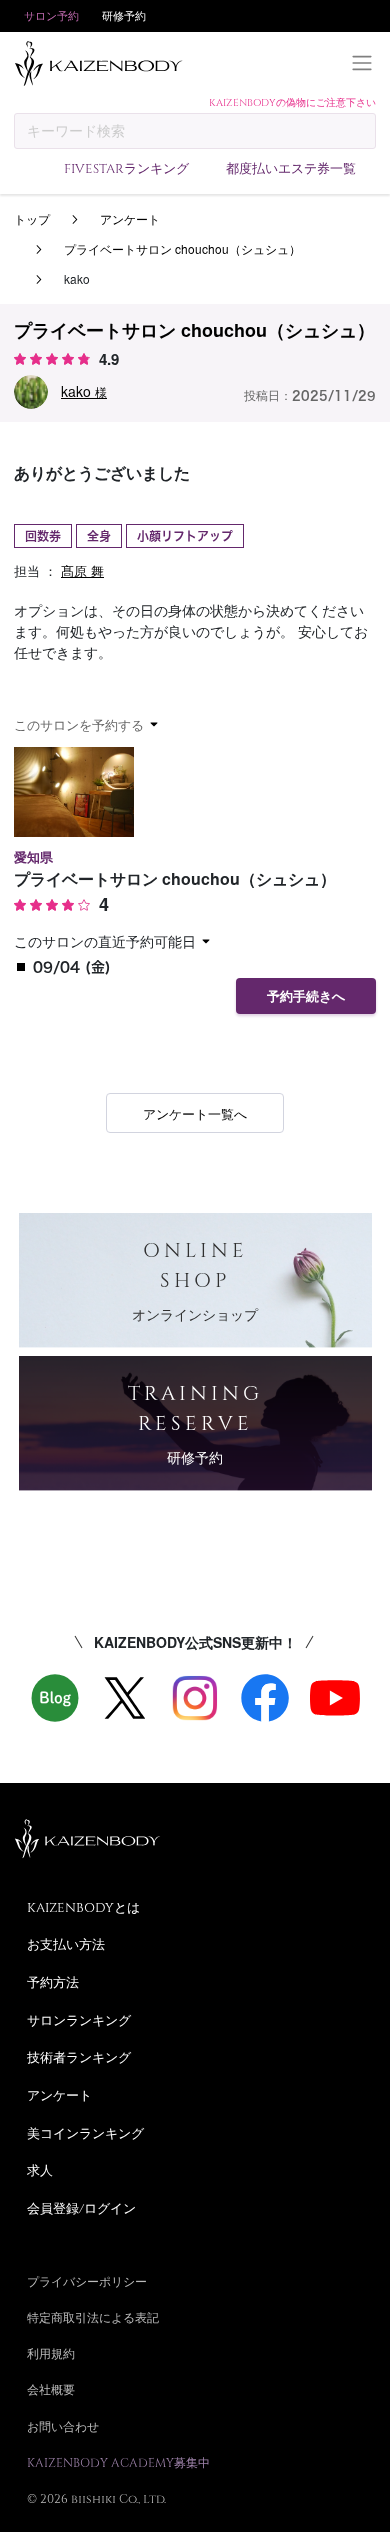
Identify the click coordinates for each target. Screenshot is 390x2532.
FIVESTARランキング (126, 168)
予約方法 (53, 1982)
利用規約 (51, 2353)
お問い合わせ (63, 2426)
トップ (32, 218)
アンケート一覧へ (195, 1113)
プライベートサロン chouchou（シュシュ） (182, 248)
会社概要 (51, 2389)
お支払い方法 (66, 1944)
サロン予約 (51, 15)
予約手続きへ (306, 996)
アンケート (130, 218)
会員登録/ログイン (81, 2208)
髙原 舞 (82, 570)
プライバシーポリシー (87, 2281)
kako (84, 391)
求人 (40, 2170)
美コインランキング (85, 2133)
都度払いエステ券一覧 (291, 168)
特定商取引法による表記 (93, 2317)
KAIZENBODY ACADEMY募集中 (118, 2462)
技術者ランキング (79, 2057)
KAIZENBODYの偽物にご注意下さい (292, 102)
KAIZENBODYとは (83, 1907)
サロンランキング (79, 2020)
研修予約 (124, 15)
